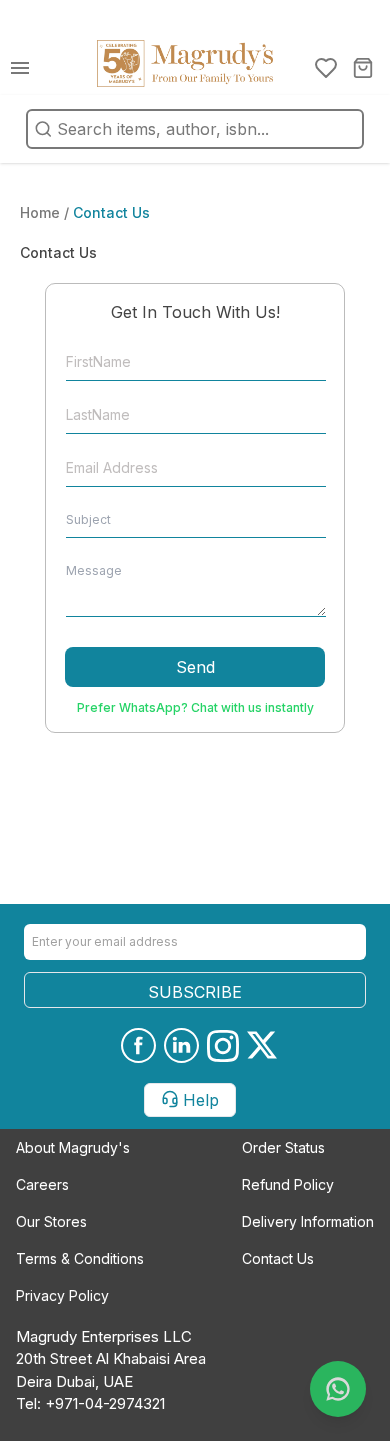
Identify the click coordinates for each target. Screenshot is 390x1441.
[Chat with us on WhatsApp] (338, 1389)
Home (42, 212)
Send (195, 667)
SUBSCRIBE (195, 992)
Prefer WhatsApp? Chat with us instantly (195, 707)
